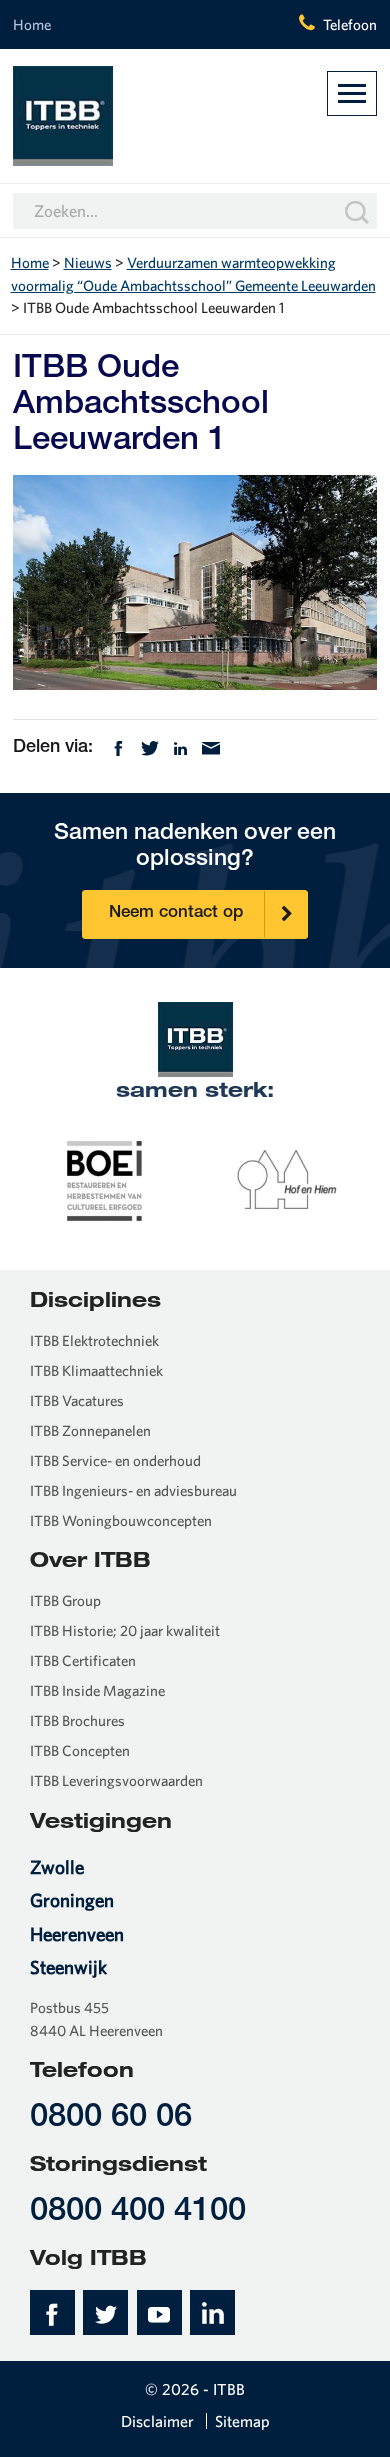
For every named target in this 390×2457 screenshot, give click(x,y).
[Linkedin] (180, 746)
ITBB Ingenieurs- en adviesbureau (133, 1490)
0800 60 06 (111, 2118)
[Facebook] (118, 746)
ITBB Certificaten (83, 1660)
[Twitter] (150, 746)
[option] (104, 1179)
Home (32, 24)
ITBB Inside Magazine (97, 1690)
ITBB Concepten (80, 1750)
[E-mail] (211, 746)
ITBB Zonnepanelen (90, 1430)
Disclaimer (157, 2421)
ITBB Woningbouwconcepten (121, 1520)
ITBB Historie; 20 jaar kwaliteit (125, 1630)
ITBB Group (65, 1600)
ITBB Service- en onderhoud (115, 1460)
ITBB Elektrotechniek (94, 1340)
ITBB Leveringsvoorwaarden (116, 1780)
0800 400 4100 (138, 2212)
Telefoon (350, 24)
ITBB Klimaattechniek (96, 1370)
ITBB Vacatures (77, 1400)
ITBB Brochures (77, 1720)
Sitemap (242, 2421)
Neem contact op (176, 913)
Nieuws (88, 262)
